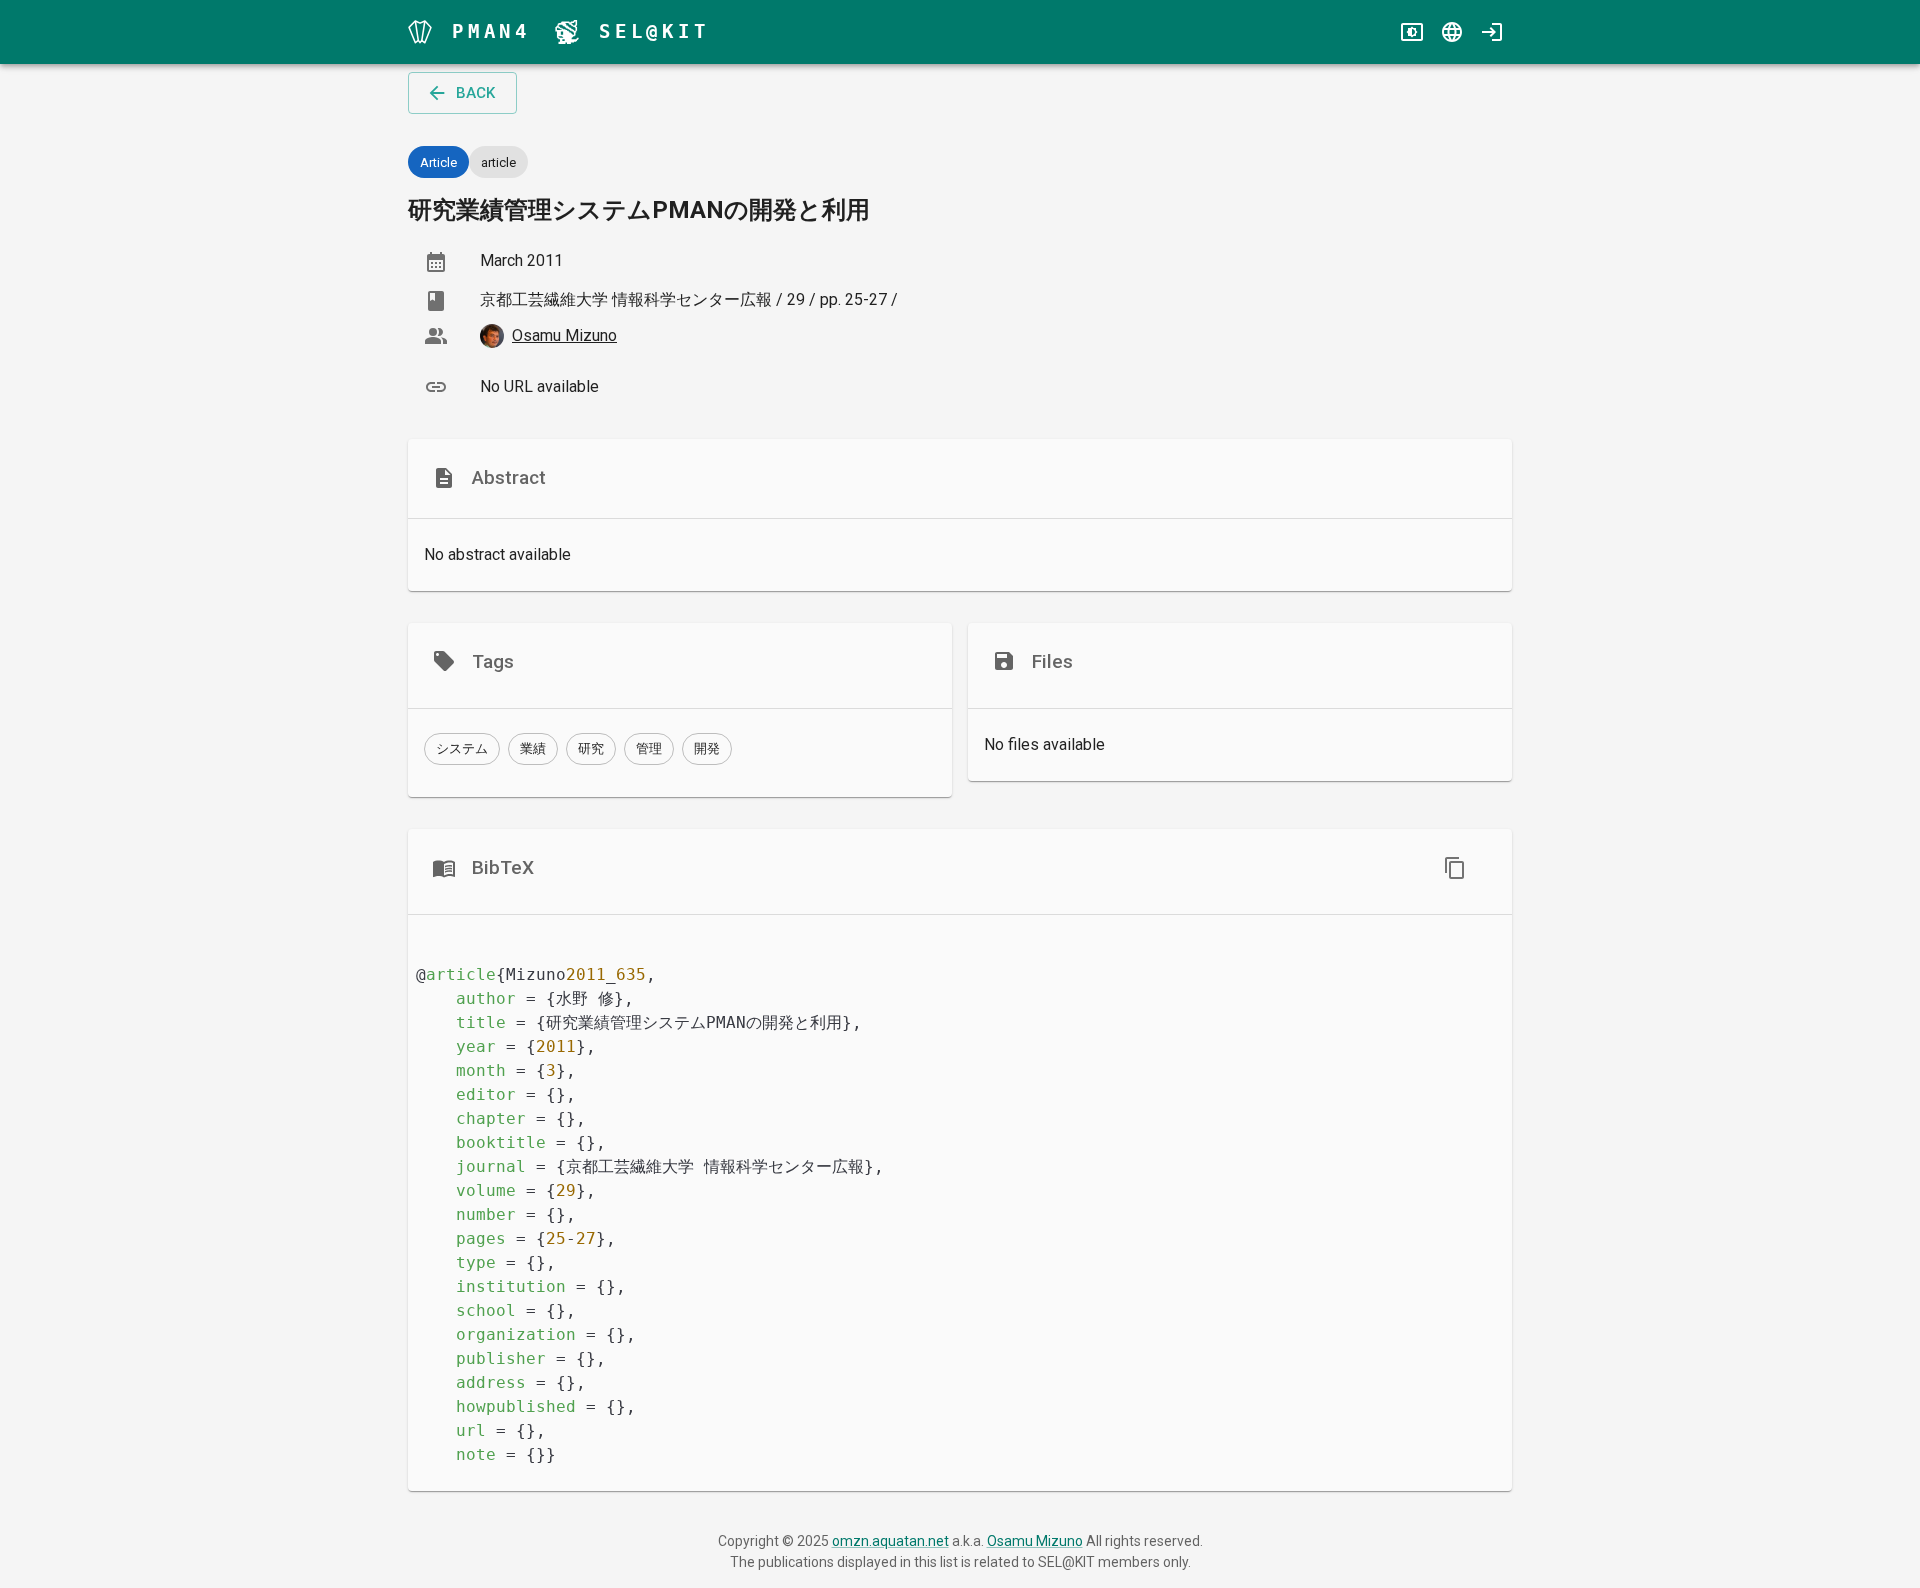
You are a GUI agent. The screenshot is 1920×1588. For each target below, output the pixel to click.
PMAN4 (491, 31)
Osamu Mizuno (1035, 1541)
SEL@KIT (654, 31)
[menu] (420, 32)
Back (475, 93)
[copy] (1455, 868)
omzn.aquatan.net (890, 1541)
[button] (462, 749)
